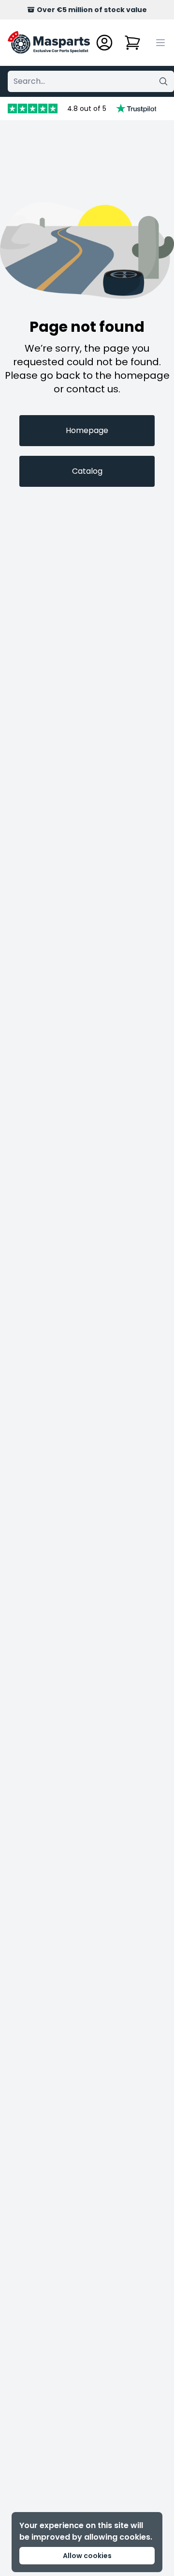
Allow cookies (87, 2556)
